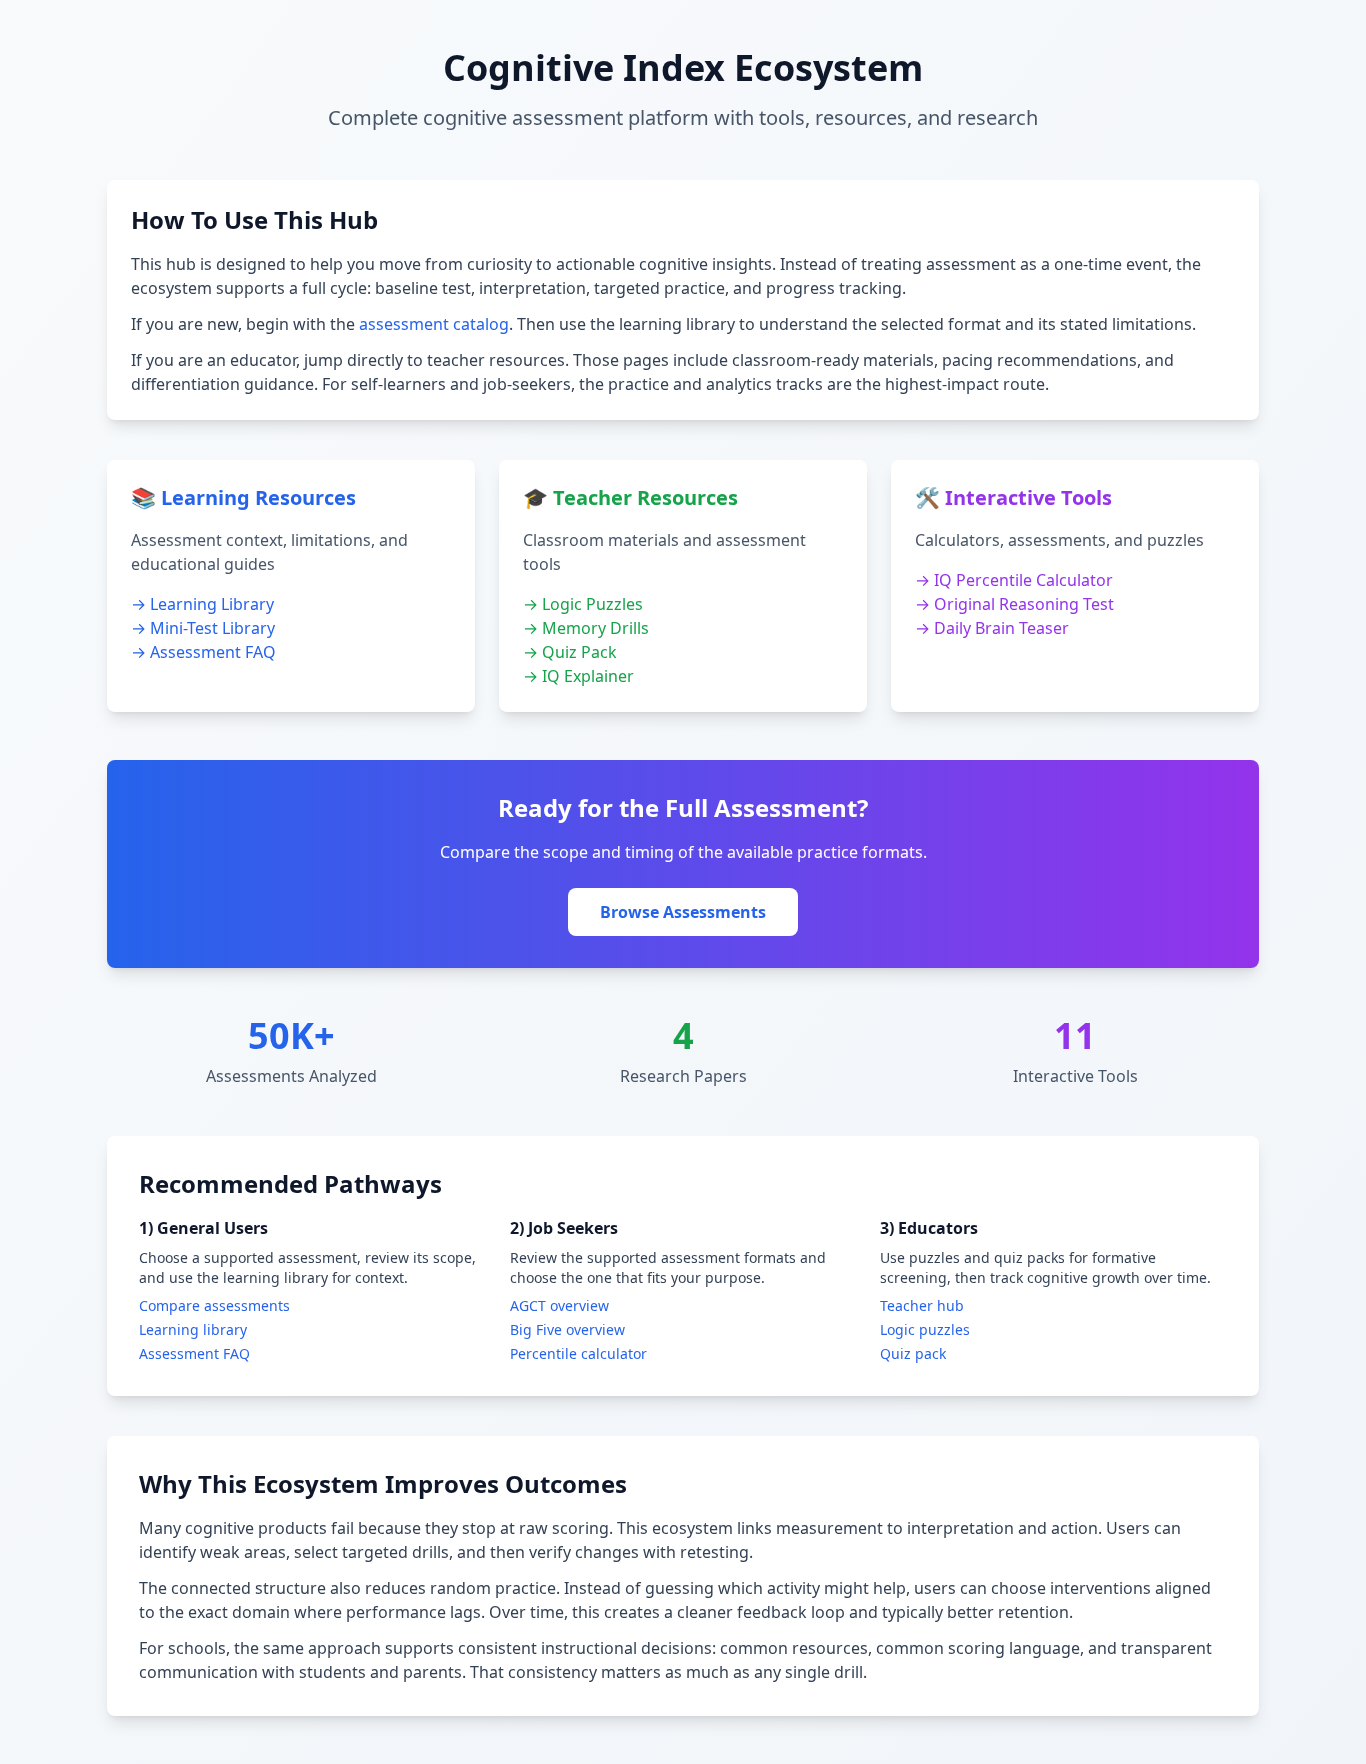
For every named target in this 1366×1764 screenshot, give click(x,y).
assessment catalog (434, 324)
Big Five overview (567, 1329)
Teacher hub (922, 1305)
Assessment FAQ (194, 1353)
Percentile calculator (578, 1353)
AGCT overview (559, 1305)
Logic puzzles (925, 1329)
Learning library (193, 1329)
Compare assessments (214, 1305)
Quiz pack (913, 1353)
